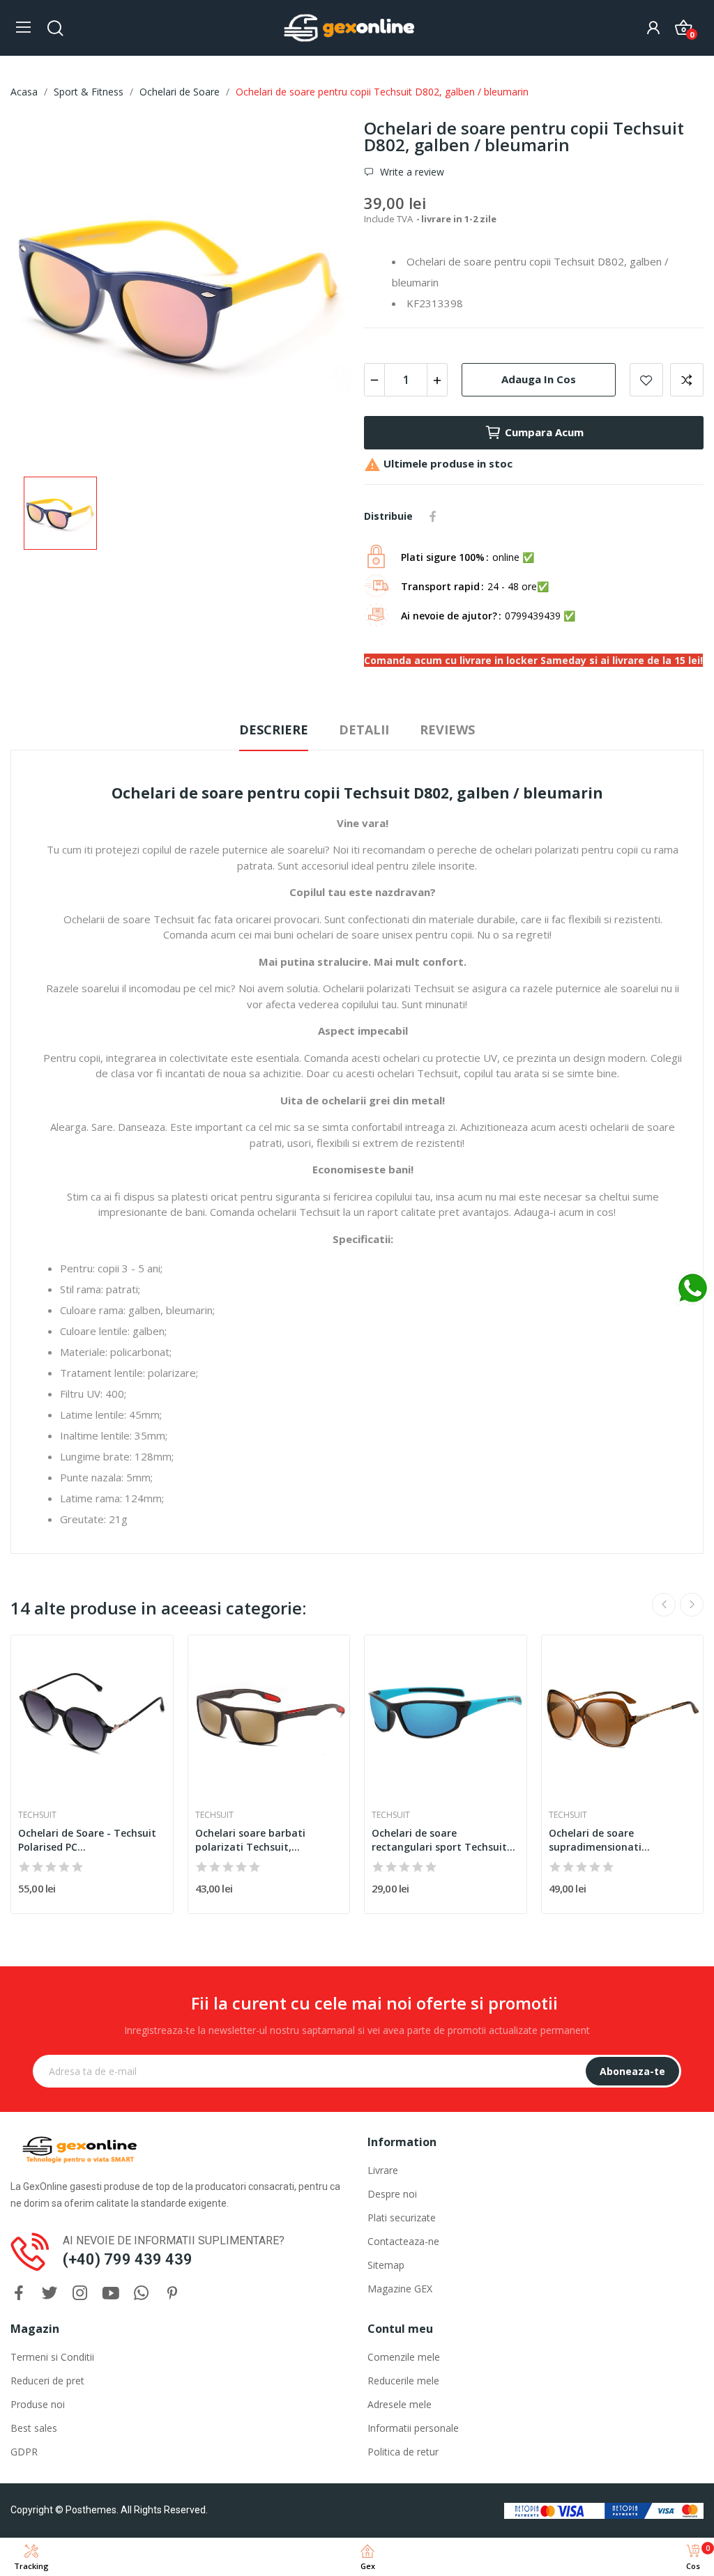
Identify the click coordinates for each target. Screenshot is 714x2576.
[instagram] (80, 2293)
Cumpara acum (544, 432)
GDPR (24, 2452)
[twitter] (50, 2293)
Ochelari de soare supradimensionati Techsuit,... (595, 1840)
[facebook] (19, 2293)
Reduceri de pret (47, 2381)
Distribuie (433, 516)
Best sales (34, 2428)
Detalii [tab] (364, 730)
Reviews (447, 730)
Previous (664, 1605)
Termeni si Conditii (52, 2357)
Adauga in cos (539, 379)
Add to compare (687, 380)
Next (692, 1605)
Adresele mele (400, 2404)
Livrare (383, 2170)
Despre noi (392, 2194)
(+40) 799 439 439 (128, 2259)
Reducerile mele (403, 2381)
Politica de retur (403, 2452)
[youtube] (111, 2293)
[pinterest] (172, 2293)
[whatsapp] (142, 2293)
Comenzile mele (404, 2357)
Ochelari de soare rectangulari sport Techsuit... (443, 1840)
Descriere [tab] (274, 730)
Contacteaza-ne (403, 2241)
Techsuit (37, 1815)
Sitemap (386, 2265)
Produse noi (38, 2404)
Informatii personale (413, 2428)
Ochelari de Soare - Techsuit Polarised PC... (87, 1840)
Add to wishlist (646, 380)
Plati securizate (402, 2218)
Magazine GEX (400, 2289)
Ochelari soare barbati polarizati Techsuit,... (250, 1840)
